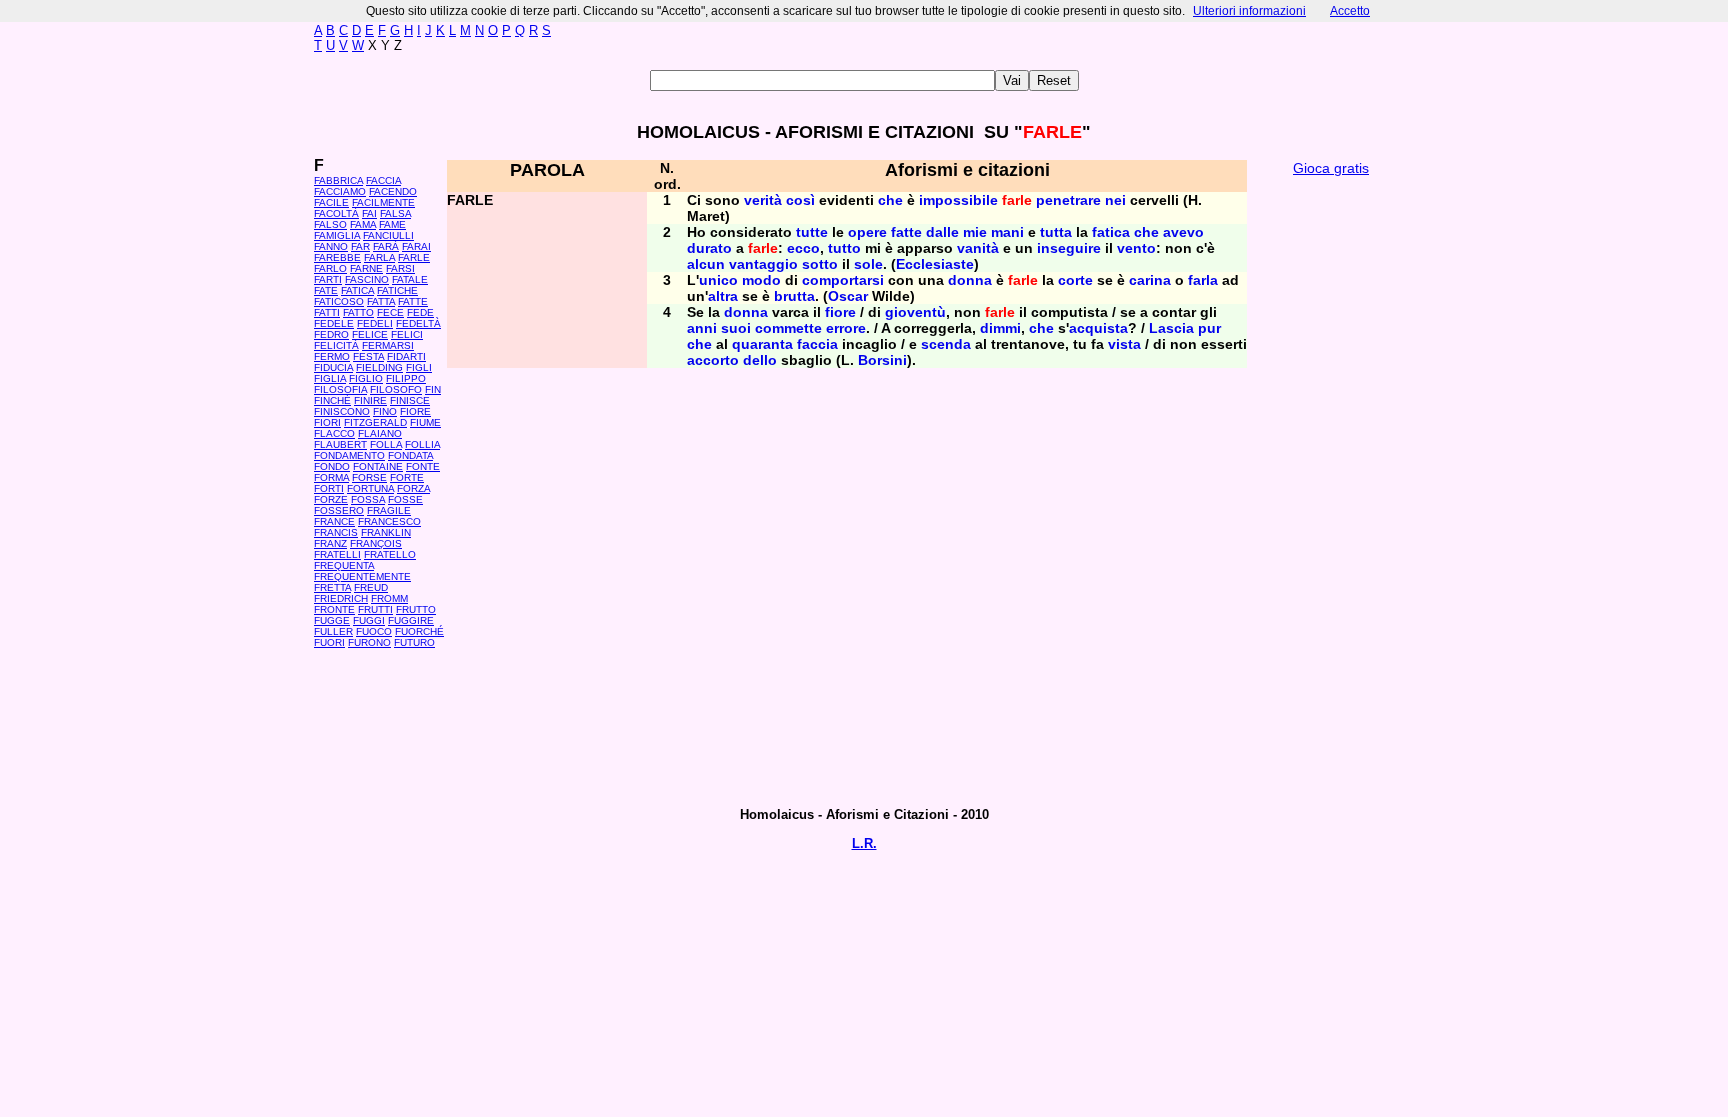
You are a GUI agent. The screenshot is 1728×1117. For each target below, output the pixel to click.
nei (1115, 200)
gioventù (915, 312)
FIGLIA (330, 378)
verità (763, 200)
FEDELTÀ (418, 323)
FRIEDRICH (341, 598)
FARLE (414, 257)
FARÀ (386, 246)
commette (788, 328)
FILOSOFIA (340, 389)
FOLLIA (422, 444)
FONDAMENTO (349, 455)
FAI (369, 213)
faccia (817, 344)
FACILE (331, 202)
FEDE (420, 312)
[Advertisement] (1331, 490)
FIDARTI (406, 356)
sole (868, 264)
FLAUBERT (340, 444)
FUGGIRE (411, 620)
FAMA (363, 224)
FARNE (366, 268)
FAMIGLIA (337, 235)
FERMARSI (388, 345)
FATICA (357, 290)
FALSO (330, 224)
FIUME (425, 422)
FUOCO (374, 631)
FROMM (389, 598)
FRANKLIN (386, 532)
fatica (1111, 232)
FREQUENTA (344, 565)
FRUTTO (416, 609)
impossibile (958, 200)
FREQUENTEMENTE (362, 576)
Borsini (882, 360)
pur (1209, 328)
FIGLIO (366, 378)
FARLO (330, 268)
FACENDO (393, 191)
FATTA (381, 301)
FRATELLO (390, 554)
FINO (385, 411)
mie (975, 232)
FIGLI (419, 367)
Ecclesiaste (935, 264)
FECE (390, 312)
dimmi (1000, 328)
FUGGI (369, 620)
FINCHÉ (332, 400)
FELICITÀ (336, 345)
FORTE (407, 477)
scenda (946, 344)
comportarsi (843, 280)
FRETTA (332, 587)
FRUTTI (375, 609)
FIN (433, 389)
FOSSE (405, 499)
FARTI (328, 279)
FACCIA (383, 180)
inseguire (1069, 248)
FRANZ (330, 543)
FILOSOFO (396, 389)
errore (846, 328)
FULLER (333, 631)
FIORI (327, 422)
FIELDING (379, 367)
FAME (392, 224)
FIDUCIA (333, 367)
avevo (1183, 232)
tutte (812, 232)
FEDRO (331, 334)
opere (867, 232)
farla (1203, 280)
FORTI (329, 488)
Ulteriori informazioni (1249, 11)
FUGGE (332, 620)
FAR (360, 246)
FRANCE (334, 521)
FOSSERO (339, 510)
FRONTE (334, 609)
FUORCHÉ (419, 631)
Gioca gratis (1331, 168)
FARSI (400, 268)
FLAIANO (380, 433)
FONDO (332, 466)
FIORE (415, 411)
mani (1007, 232)
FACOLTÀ (336, 213)
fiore (840, 312)
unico (718, 280)
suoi (736, 328)
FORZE (331, 499)
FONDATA (410, 455)
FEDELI (375, 323)
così (800, 200)
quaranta (762, 344)
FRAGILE (389, 510)
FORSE (369, 477)
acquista (1098, 328)
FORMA (331, 477)
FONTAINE (378, 466)
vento (1136, 248)
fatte (906, 232)
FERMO (332, 356)
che (890, 200)
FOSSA (368, 499)
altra (723, 296)
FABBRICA (338, 180)
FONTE (423, 466)
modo (761, 280)
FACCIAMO (340, 191)
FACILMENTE (383, 202)
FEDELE (334, 323)
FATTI (327, 312)
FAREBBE (337, 257)
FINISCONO (342, 411)
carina (1150, 280)
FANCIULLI (388, 235)
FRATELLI (337, 554)
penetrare (1068, 200)
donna (970, 280)
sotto (820, 264)
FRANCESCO (389, 521)
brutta (794, 296)
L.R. (864, 843)
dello (760, 360)
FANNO (331, 246)
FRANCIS (336, 532)
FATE (326, 290)
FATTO (358, 312)
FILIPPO (406, 378)
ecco (803, 248)
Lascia (1171, 328)
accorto (713, 360)
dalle (942, 232)
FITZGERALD (375, 422)
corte (1075, 280)
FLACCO (334, 433)
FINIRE (370, 400)
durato (709, 248)
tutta (1056, 232)
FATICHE (397, 290)
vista (1124, 344)
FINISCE (410, 400)
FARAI (416, 246)
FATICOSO (339, 301)
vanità (978, 248)
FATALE (410, 279)
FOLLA (386, 444)
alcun (706, 264)
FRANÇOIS (376, 543)
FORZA (413, 488)
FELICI (407, 334)
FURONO (369, 642)
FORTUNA (370, 488)
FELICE (370, 334)
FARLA (379, 257)
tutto (844, 248)
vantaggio (763, 264)
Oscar (848, 296)
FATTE (413, 301)
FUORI (329, 642)
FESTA (368, 356)
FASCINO (367, 279)
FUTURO (414, 642)
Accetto (1350, 11)
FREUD (371, 587)
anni (702, 328)
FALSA (395, 213)
